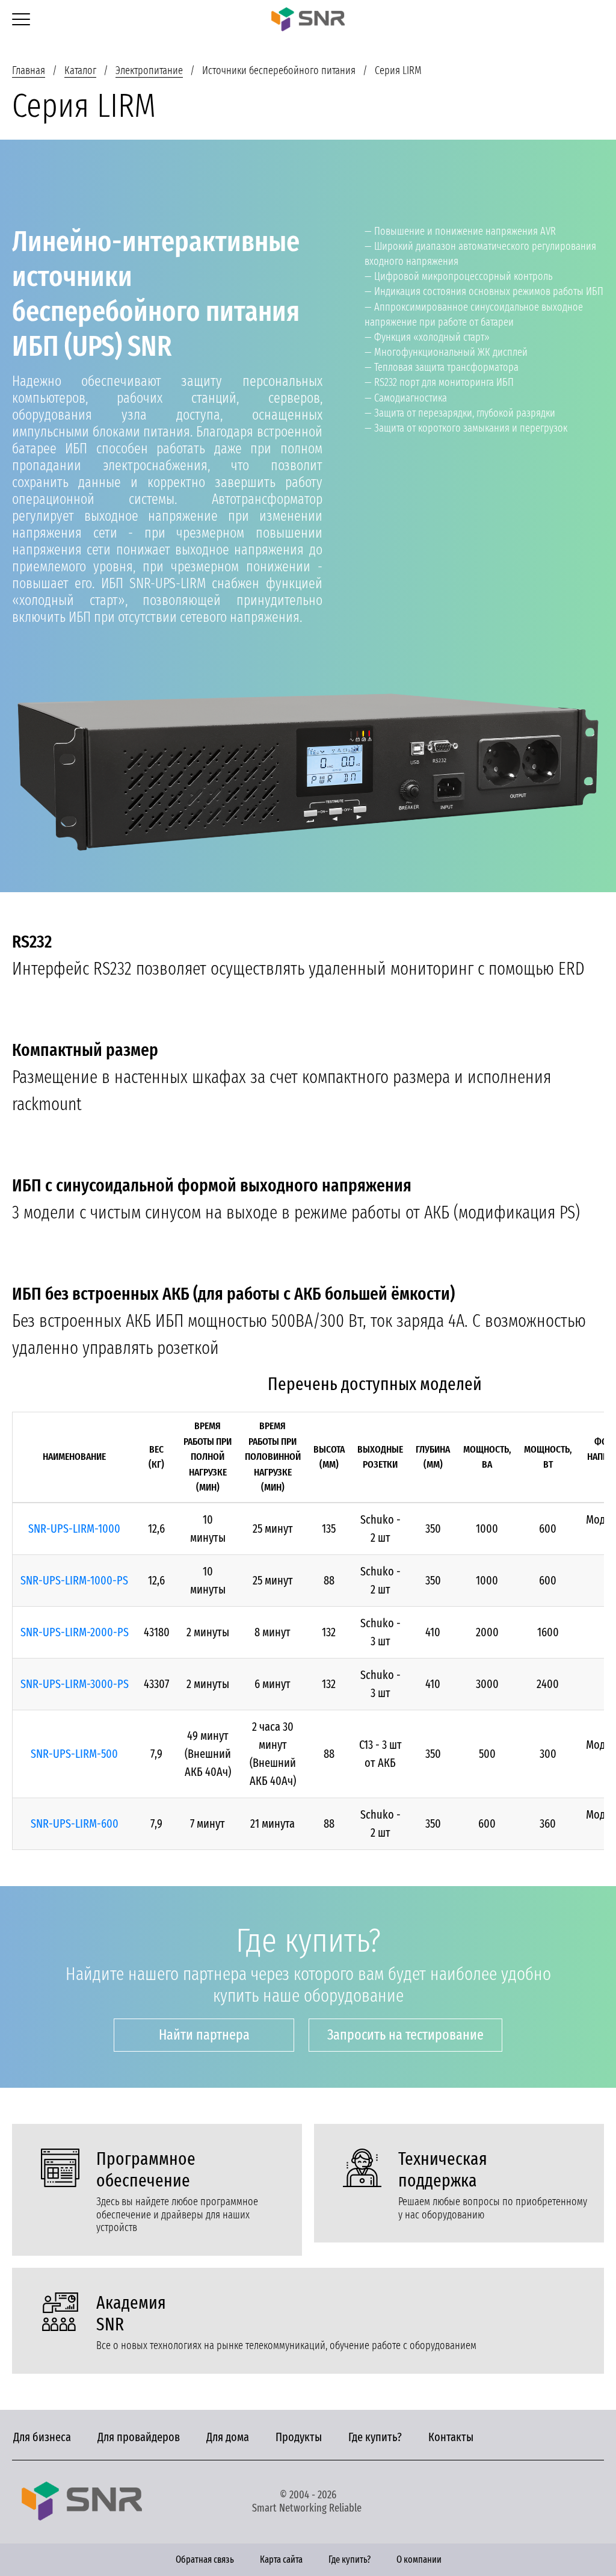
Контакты (451, 2437)
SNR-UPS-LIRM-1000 (74, 1529)
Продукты (299, 2437)
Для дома (228, 2437)
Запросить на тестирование (405, 2035)
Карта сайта (281, 2559)
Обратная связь (205, 2559)
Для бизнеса (42, 2437)
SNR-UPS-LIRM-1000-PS (74, 1580)
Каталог (80, 70)
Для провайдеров (139, 2437)
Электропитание (149, 70)
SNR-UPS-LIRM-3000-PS (75, 1684)
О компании (419, 2559)
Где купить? (375, 2437)
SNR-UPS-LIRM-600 (75, 1823)
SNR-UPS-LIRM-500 (74, 1754)
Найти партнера (204, 2035)
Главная (29, 70)
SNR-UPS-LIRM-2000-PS (75, 1632)
